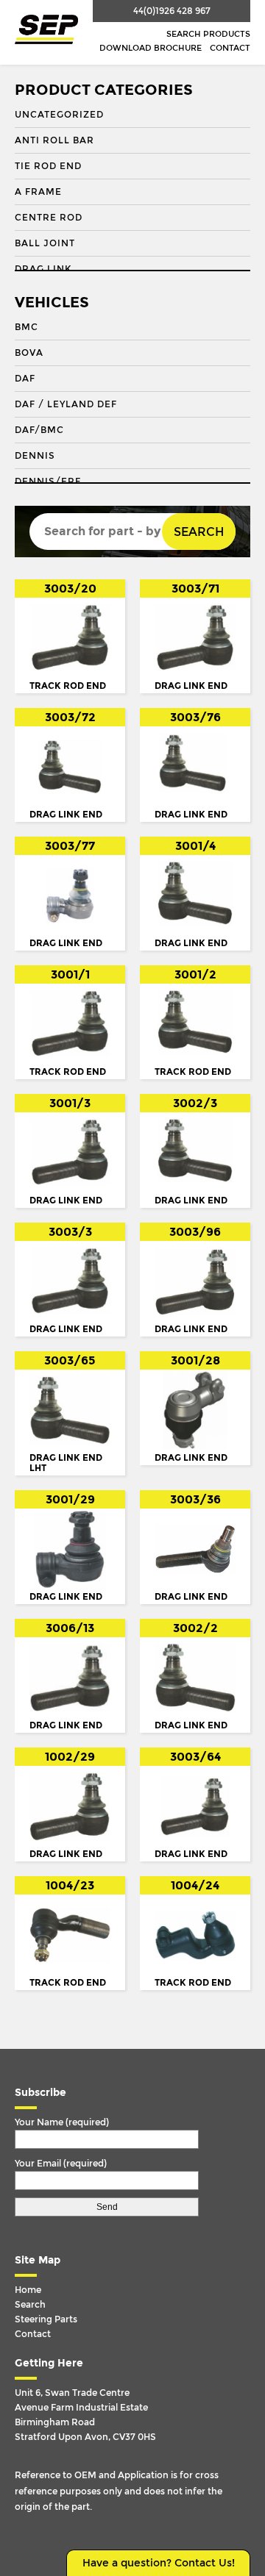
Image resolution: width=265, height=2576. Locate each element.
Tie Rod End (48, 166)
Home (28, 2290)
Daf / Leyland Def (66, 404)
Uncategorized (59, 115)
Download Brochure (151, 48)
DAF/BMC (39, 430)
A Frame (38, 192)
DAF (25, 379)
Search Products (208, 34)
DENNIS (35, 456)
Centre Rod (49, 218)
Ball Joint (45, 243)
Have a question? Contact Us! (159, 2563)
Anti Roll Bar (54, 140)
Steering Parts (46, 2319)
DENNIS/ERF (48, 482)
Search (199, 532)
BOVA (29, 353)
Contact (230, 48)
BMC (26, 327)
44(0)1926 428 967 (172, 11)
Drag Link (43, 269)
